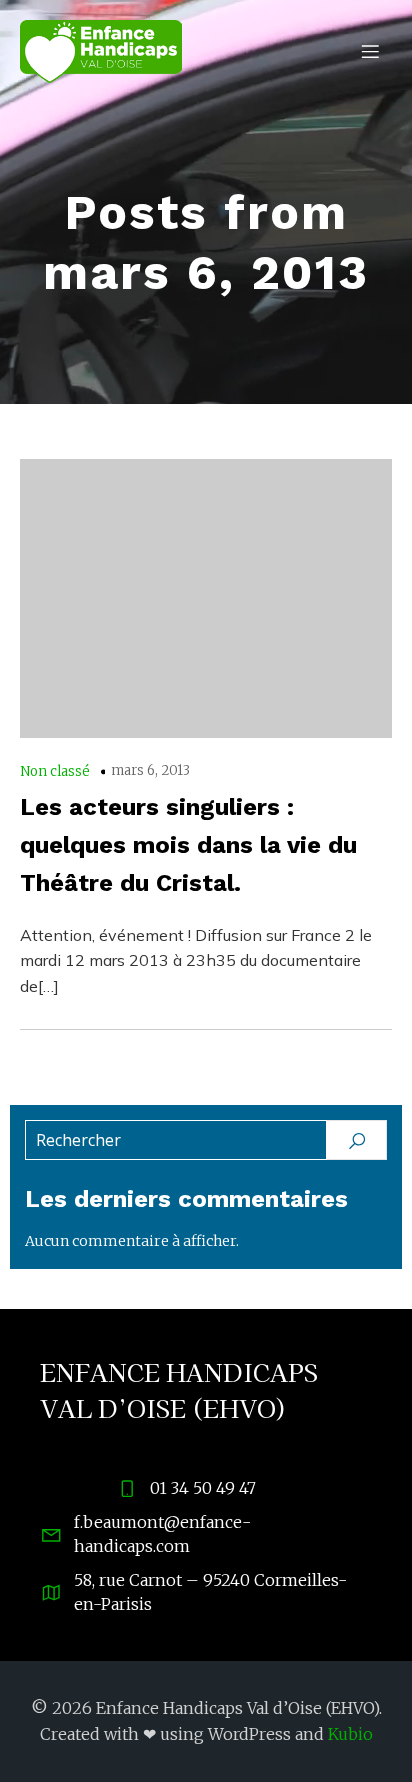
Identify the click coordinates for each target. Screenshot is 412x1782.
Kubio (350, 1734)
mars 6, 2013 (150, 770)
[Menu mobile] (370, 51)
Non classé (55, 771)
